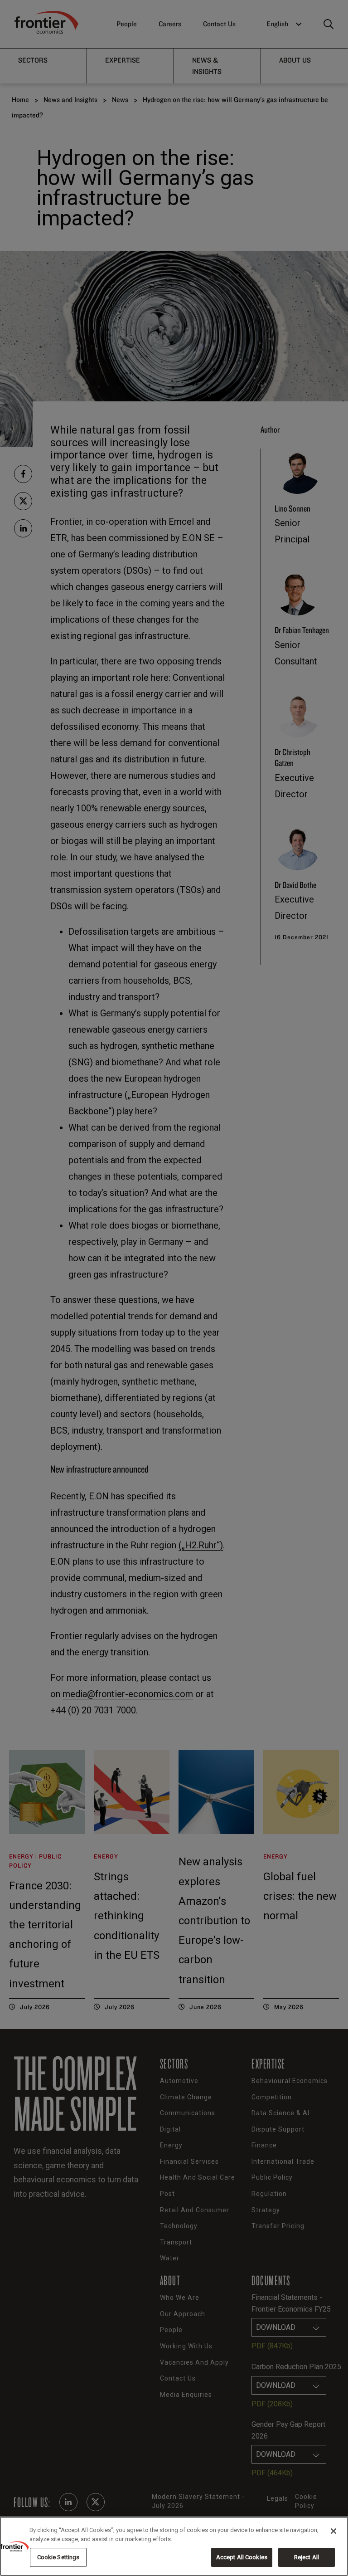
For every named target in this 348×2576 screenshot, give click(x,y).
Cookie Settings (58, 2557)
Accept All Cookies (242, 2557)
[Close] (333, 2531)
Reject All (307, 2557)
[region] (174, 2546)
